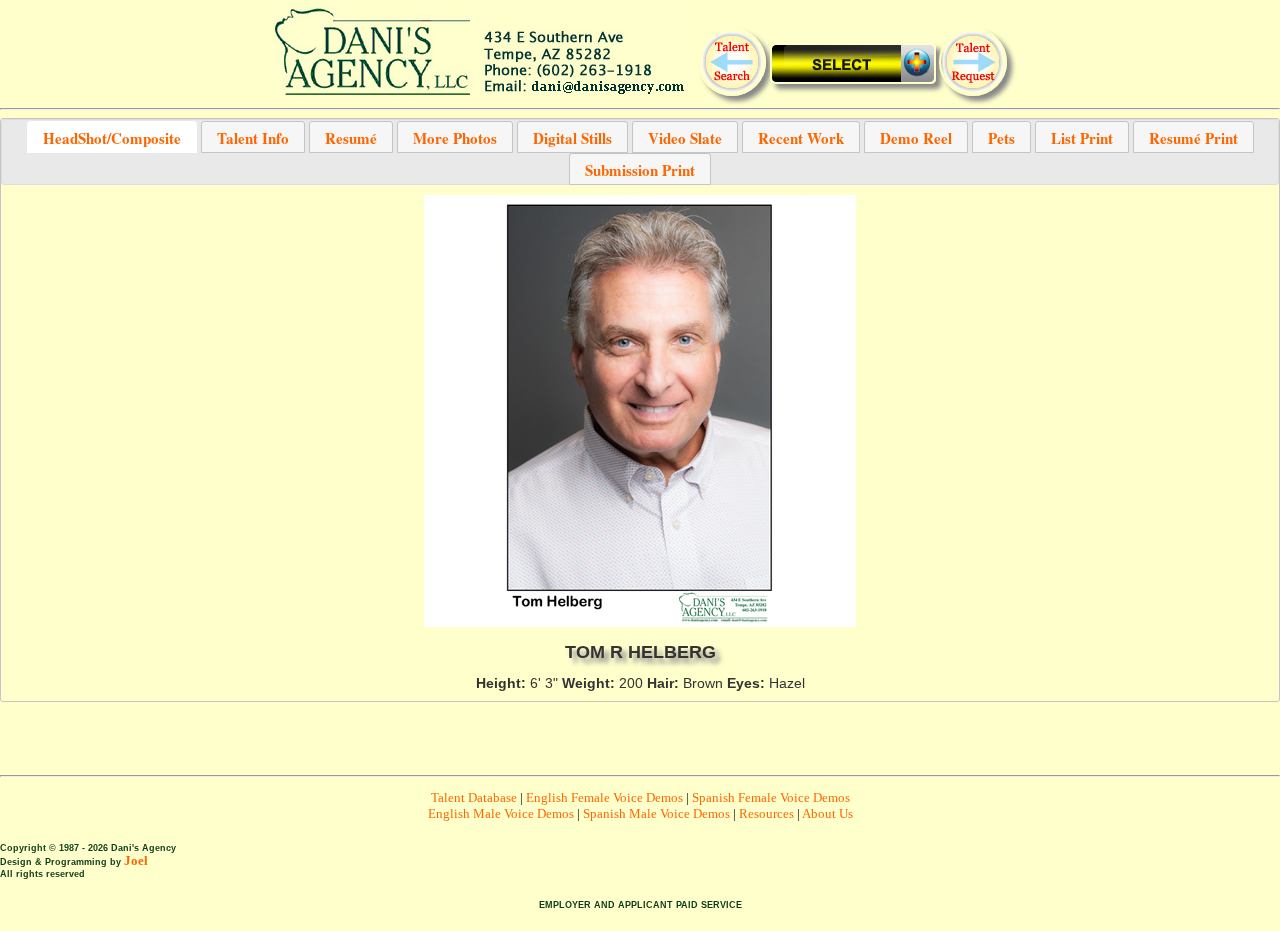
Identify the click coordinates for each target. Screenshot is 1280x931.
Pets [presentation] (1001, 137)
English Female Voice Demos (604, 797)
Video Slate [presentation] (685, 137)
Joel (136, 860)
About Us (827, 813)
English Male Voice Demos (501, 813)
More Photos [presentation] (455, 137)
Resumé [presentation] (351, 137)
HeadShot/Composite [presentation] (112, 137)
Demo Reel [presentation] (916, 137)
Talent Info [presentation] (253, 137)
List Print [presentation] (1082, 137)
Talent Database (474, 797)
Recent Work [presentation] (801, 137)
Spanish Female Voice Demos (771, 797)
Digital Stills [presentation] (572, 137)
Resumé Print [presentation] (1193, 137)
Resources (766, 813)
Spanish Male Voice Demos (656, 813)
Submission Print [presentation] (640, 169)
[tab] (112, 137)
